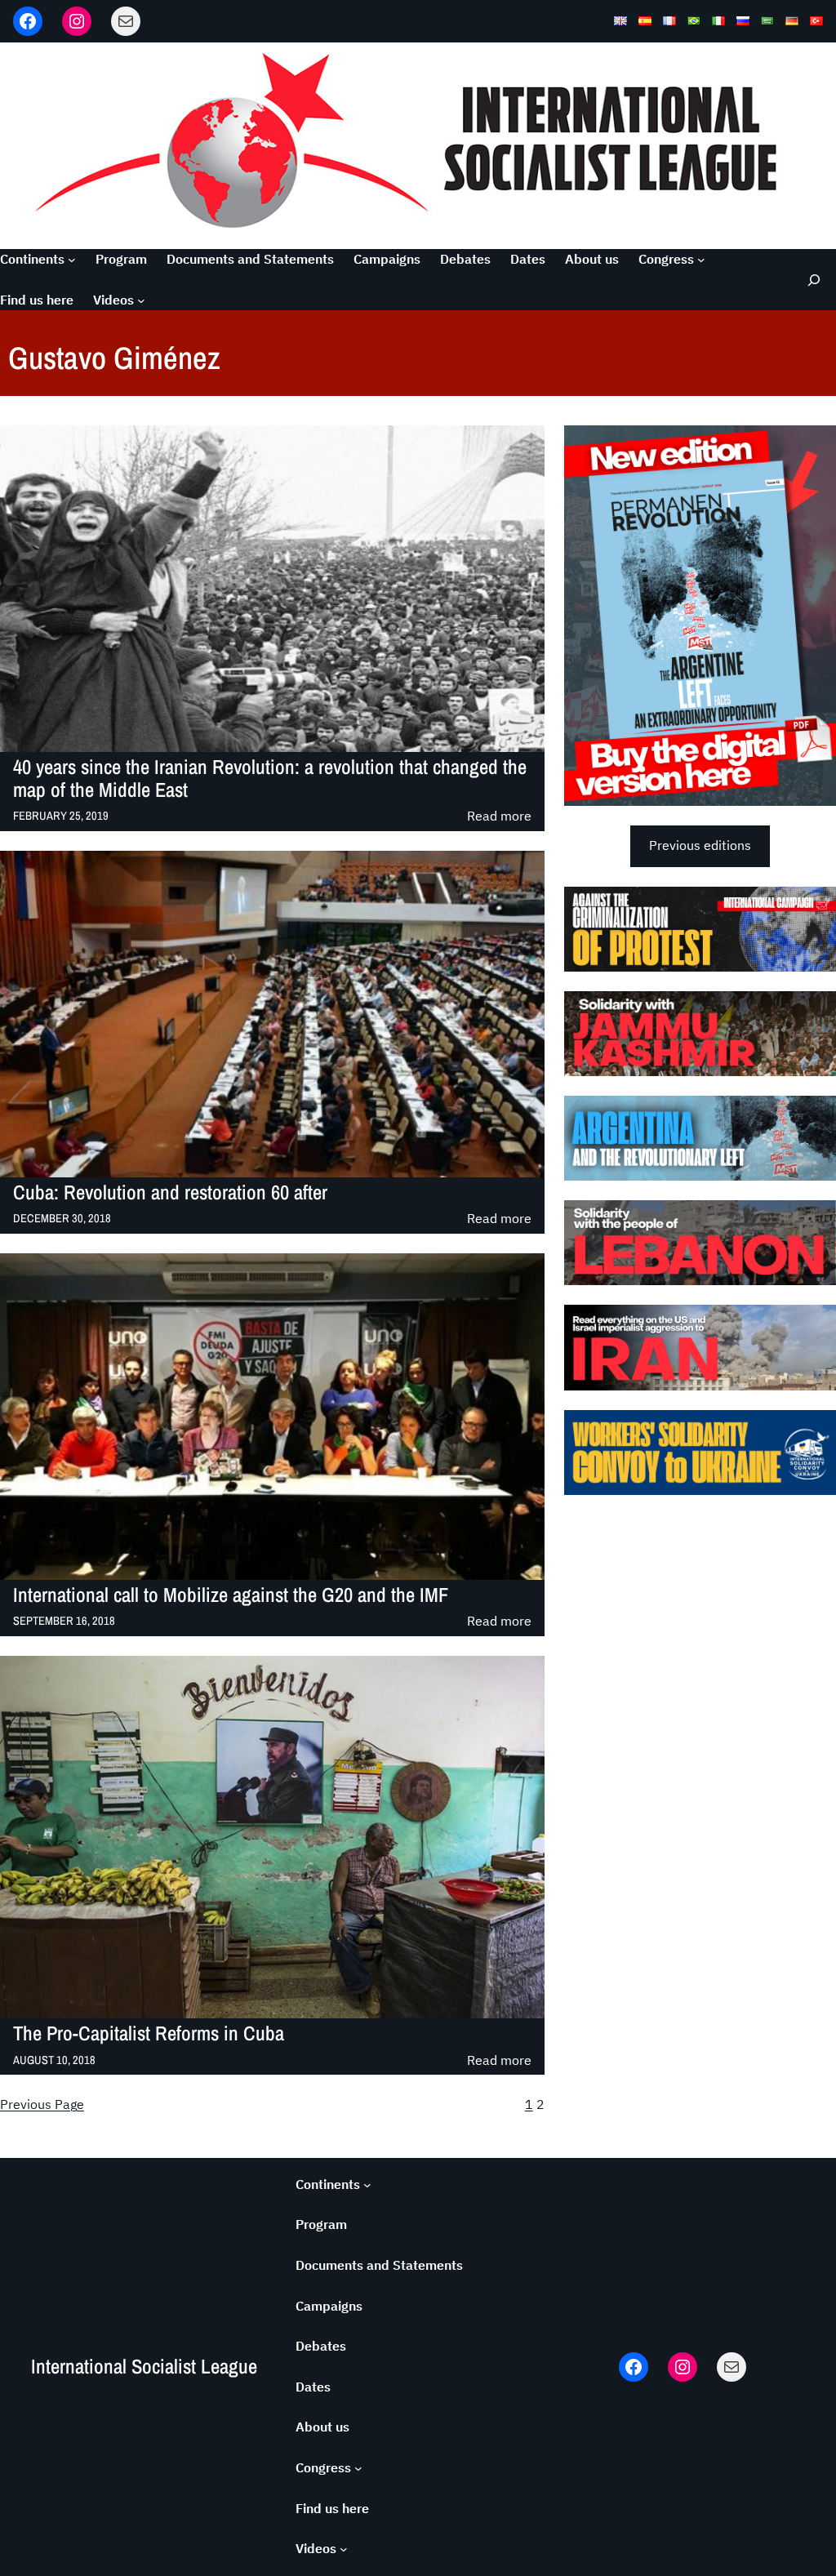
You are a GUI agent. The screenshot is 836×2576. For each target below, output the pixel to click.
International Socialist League (144, 2367)
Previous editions (700, 845)
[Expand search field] (811, 280)
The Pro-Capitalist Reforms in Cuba (149, 2034)
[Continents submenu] (72, 260)
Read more (499, 817)
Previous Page (42, 2104)
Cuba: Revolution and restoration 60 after (170, 1193)
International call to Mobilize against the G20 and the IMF (231, 1595)
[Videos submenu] (141, 300)
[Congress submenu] (701, 260)
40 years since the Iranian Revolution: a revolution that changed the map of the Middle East (270, 779)
